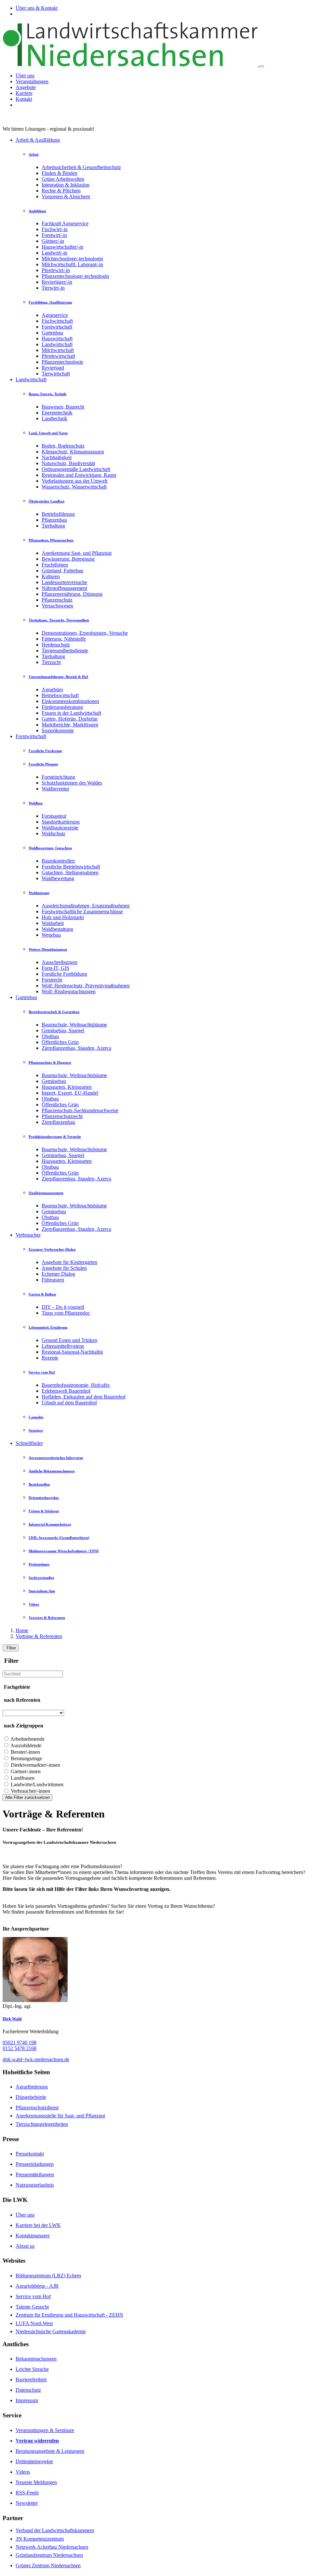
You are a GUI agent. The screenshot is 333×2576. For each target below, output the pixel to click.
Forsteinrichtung (58, 777)
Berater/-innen (25, 1752)
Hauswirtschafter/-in (62, 247)
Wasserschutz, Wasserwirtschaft (74, 487)
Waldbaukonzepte (60, 828)
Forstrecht (52, 980)
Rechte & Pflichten (61, 191)
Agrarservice (55, 315)
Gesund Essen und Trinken (69, 1340)
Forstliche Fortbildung (64, 974)
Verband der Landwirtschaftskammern (55, 2530)
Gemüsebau (54, 1081)
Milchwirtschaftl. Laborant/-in (72, 264)
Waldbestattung (57, 929)
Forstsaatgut (54, 816)
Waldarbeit (53, 923)
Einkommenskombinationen (70, 701)
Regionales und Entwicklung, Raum (79, 475)
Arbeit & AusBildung (38, 140)
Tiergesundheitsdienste (65, 651)
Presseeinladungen (35, 2164)
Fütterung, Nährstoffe (64, 639)
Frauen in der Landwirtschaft (71, 713)
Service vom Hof (33, 2296)
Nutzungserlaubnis (35, 2185)
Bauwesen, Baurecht (63, 407)
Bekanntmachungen (36, 2359)
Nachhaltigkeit (57, 457)
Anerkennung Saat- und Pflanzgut (77, 553)
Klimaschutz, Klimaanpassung (73, 452)
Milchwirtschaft (58, 350)
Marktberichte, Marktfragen (70, 725)
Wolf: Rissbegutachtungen (69, 991)
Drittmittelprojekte (34, 2461)
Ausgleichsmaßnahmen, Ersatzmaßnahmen (86, 906)
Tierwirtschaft (56, 374)
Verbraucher (28, 1235)
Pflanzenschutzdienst (37, 2108)
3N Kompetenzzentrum (40, 2539)
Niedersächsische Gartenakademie (51, 2331)
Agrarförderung (32, 2087)
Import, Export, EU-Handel (70, 1093)
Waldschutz (53, 833)
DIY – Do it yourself (63, 1307)
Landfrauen (23, 1778)
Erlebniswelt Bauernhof (66, 1391)
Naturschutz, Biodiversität (68, 463)
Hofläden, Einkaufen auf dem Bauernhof (84, 1397)
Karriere (24, 93)
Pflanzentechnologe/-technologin (75, 276)
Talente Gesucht (32, 2307)
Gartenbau (52, 333)
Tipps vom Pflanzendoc (66, 1313)
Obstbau (50, 1036)
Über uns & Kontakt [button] (37, 8)
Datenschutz (28, 2390)
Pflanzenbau (54, 520)
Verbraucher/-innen (30, 1791)
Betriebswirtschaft (60, 695)
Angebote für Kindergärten (69, 1262)
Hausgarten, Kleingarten (67, 1087)
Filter (11, 1648)
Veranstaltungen (32, 81)
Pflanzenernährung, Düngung (72, 594)
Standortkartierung (61, 822)
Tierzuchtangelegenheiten (42, 2124)
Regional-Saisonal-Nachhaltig (72, 1352)
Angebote (26, 87)
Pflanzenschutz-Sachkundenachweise (80, 1110)
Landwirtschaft (57, 344)
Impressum (27, 2400)
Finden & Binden (60, 173)
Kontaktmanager (33, 2236)
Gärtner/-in (53, 241)
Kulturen (51, 576)
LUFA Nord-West (34, 2323)
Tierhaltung (53, 526)
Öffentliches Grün (60, 1042)
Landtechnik (54, 418)
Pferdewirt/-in (56, 270)
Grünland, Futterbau (62, 571)
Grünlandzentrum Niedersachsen (49, 2555)
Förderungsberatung (62, 707)
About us (25, 2246)
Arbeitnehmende (27, 1739)
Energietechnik (57, 413)
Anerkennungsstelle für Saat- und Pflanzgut (60, 2116)
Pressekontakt (30, 2154)
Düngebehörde (31, 2097)
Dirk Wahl (12, 2019)
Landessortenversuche (64, 582)
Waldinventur (55, 789)
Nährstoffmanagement (64, 588)
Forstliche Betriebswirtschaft (71, 867)
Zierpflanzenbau (58, 1122)
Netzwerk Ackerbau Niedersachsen (52, 2547)
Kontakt (24, 99)
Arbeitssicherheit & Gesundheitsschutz (81, 167)
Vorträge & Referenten (39, 1636)
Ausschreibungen (60, 962)
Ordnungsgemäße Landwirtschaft (76, 469)
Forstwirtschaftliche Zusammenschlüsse (82, 911)
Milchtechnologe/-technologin (72, 259)
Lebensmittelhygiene (63, 1346)
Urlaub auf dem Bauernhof (69, 1403)
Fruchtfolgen (55, 565)
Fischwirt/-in (55, 229)
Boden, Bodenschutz (63, 446)
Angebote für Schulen (64, 1268)
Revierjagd (53, 368)
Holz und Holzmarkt (63, 917)
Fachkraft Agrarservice (65, 223)
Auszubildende (26, 1745)
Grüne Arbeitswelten (63, 179)
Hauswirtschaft (57, 338)
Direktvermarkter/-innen (35, 1765)
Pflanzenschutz (57, 600)
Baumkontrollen (58, 861)
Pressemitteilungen (35, 2174)
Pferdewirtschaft (58, 356)
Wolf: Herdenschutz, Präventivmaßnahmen (86, 986)
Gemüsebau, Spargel (63, 1030)
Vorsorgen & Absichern (66, 196)
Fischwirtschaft (57, 321)
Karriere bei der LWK (38, 2225)
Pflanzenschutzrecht (62, 1116)
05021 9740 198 (20, 2043)
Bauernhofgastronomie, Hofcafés (76, 1385)
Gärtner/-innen (26, 1771)
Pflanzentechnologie (62, 362)
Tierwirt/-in (53, 288)
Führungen (53, 1280)
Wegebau (51, 935)
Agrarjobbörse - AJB (37, 2286)
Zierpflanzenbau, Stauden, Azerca (76, 1048)
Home (22, 1630)
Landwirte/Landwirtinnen (37, 1784)
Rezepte (50, 1358)
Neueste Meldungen (36, 2482)
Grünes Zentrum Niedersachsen (48, 2565)
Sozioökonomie (58, 730)
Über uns (25, 76)
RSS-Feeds (27, 2493)
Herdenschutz (56, 645)
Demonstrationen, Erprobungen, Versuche (85, 633)
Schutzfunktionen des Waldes (72, 783)
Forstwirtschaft (57, 327)
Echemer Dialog (58, 1274)
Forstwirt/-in (54, 235)
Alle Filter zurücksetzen (27, 1797)
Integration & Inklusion (66, 185)
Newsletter (27, 2503)
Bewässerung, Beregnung (68, 559)
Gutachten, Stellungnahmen (70, 872)
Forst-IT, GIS (55, 968)
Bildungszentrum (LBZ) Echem (48, 2276)
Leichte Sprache (32, 2369)
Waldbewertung (58, 878)
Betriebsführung (58, 514)
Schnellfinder (29, 1443)
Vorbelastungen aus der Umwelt (74, 481)
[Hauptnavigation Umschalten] (261, 66)
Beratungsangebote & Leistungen (50, 2451)
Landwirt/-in (54, 253)
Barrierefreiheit (31, 2380)
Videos (23, 2472)
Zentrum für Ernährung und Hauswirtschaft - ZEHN (69, 2315)
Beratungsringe (26, 1758)
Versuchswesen (57, 606)
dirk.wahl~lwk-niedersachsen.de (36, 2059)
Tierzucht (51, 662)
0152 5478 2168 (20, 2048)
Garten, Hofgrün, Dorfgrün (70, 719)
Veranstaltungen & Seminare (45, 2430)
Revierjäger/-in (57, 282)
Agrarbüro (52, 690)
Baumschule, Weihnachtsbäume (74, 1025)
